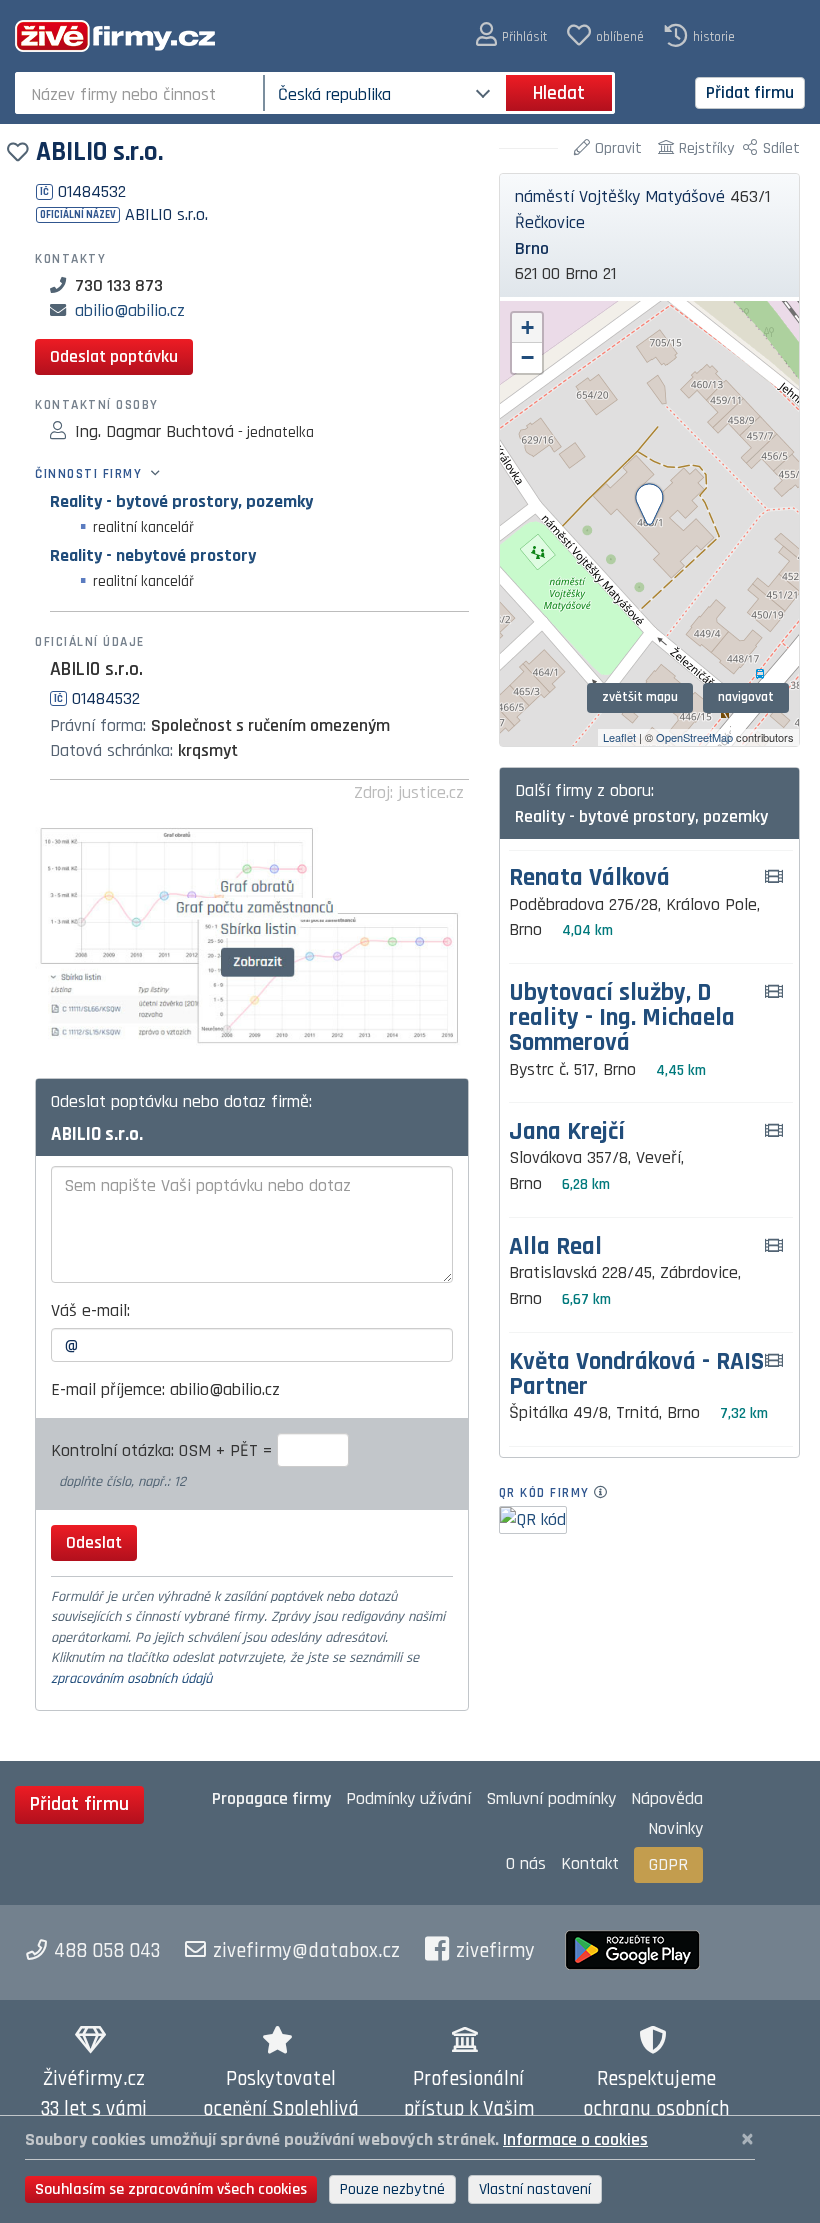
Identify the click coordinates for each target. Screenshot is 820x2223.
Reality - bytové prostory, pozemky (181, 501)
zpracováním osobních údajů (131, 1679)
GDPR (668, 1864)
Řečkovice (550, 222)
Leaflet (619, 737)
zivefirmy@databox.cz (306, 1951)
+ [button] (527, 327)
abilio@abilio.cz (130, 310)
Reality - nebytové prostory (153, 555)
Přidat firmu (750, 92)
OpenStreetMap (694, 737)
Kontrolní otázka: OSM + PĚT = (164, 1450)
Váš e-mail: (90, 1310)
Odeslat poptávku (114, 356)
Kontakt (590, 1863)
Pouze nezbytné (392, 2189)
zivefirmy (495, 1951)
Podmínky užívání (408, 1798)
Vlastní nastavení (535, 2189)
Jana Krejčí (567, 1132)
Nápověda (667, 1798)
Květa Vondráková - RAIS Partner (636, 1375)
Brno (532, 248)
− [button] (527, 357)
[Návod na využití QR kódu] (606, 1493)
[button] (511, 35)
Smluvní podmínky (551, 1798)
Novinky (675, 1828)
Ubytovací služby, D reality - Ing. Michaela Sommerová (622, 1019)
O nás (526, 1863)
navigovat (746, 697)
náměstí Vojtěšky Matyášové (620, 196)
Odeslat (94, 1542)
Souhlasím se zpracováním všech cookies (171, 2189)
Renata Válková (589, 878)
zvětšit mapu (640, 697)
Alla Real (555, 1247)
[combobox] (141, 93)
